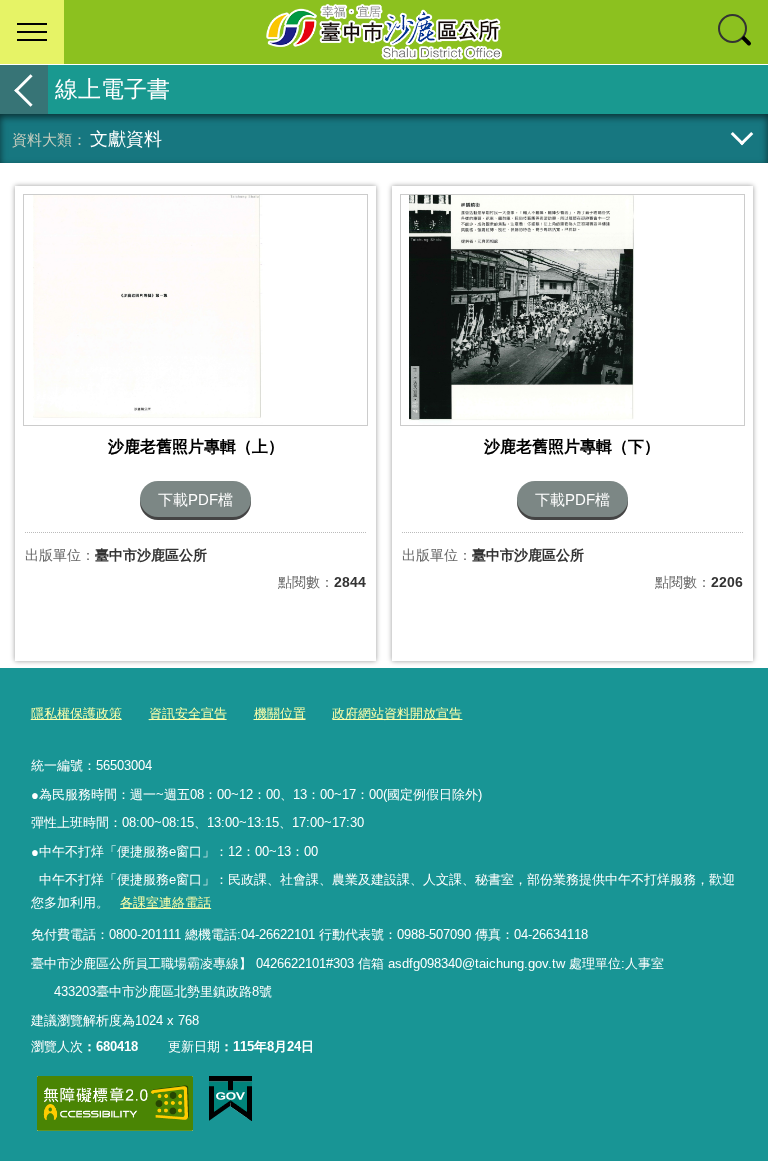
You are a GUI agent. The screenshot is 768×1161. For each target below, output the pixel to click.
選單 (32, 32)
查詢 (736, 32)
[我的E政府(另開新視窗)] (230, 1099)
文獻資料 (126, 138)
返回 (24, 89)
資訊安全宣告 (188, 713)
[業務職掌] (42, 992)
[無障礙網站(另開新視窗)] (115, 1103)
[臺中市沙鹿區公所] (384, 32)
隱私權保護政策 (76, 713)
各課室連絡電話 (165, 902)
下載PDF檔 (195, 499)
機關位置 (280, 713)
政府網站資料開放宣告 (397, 713)
